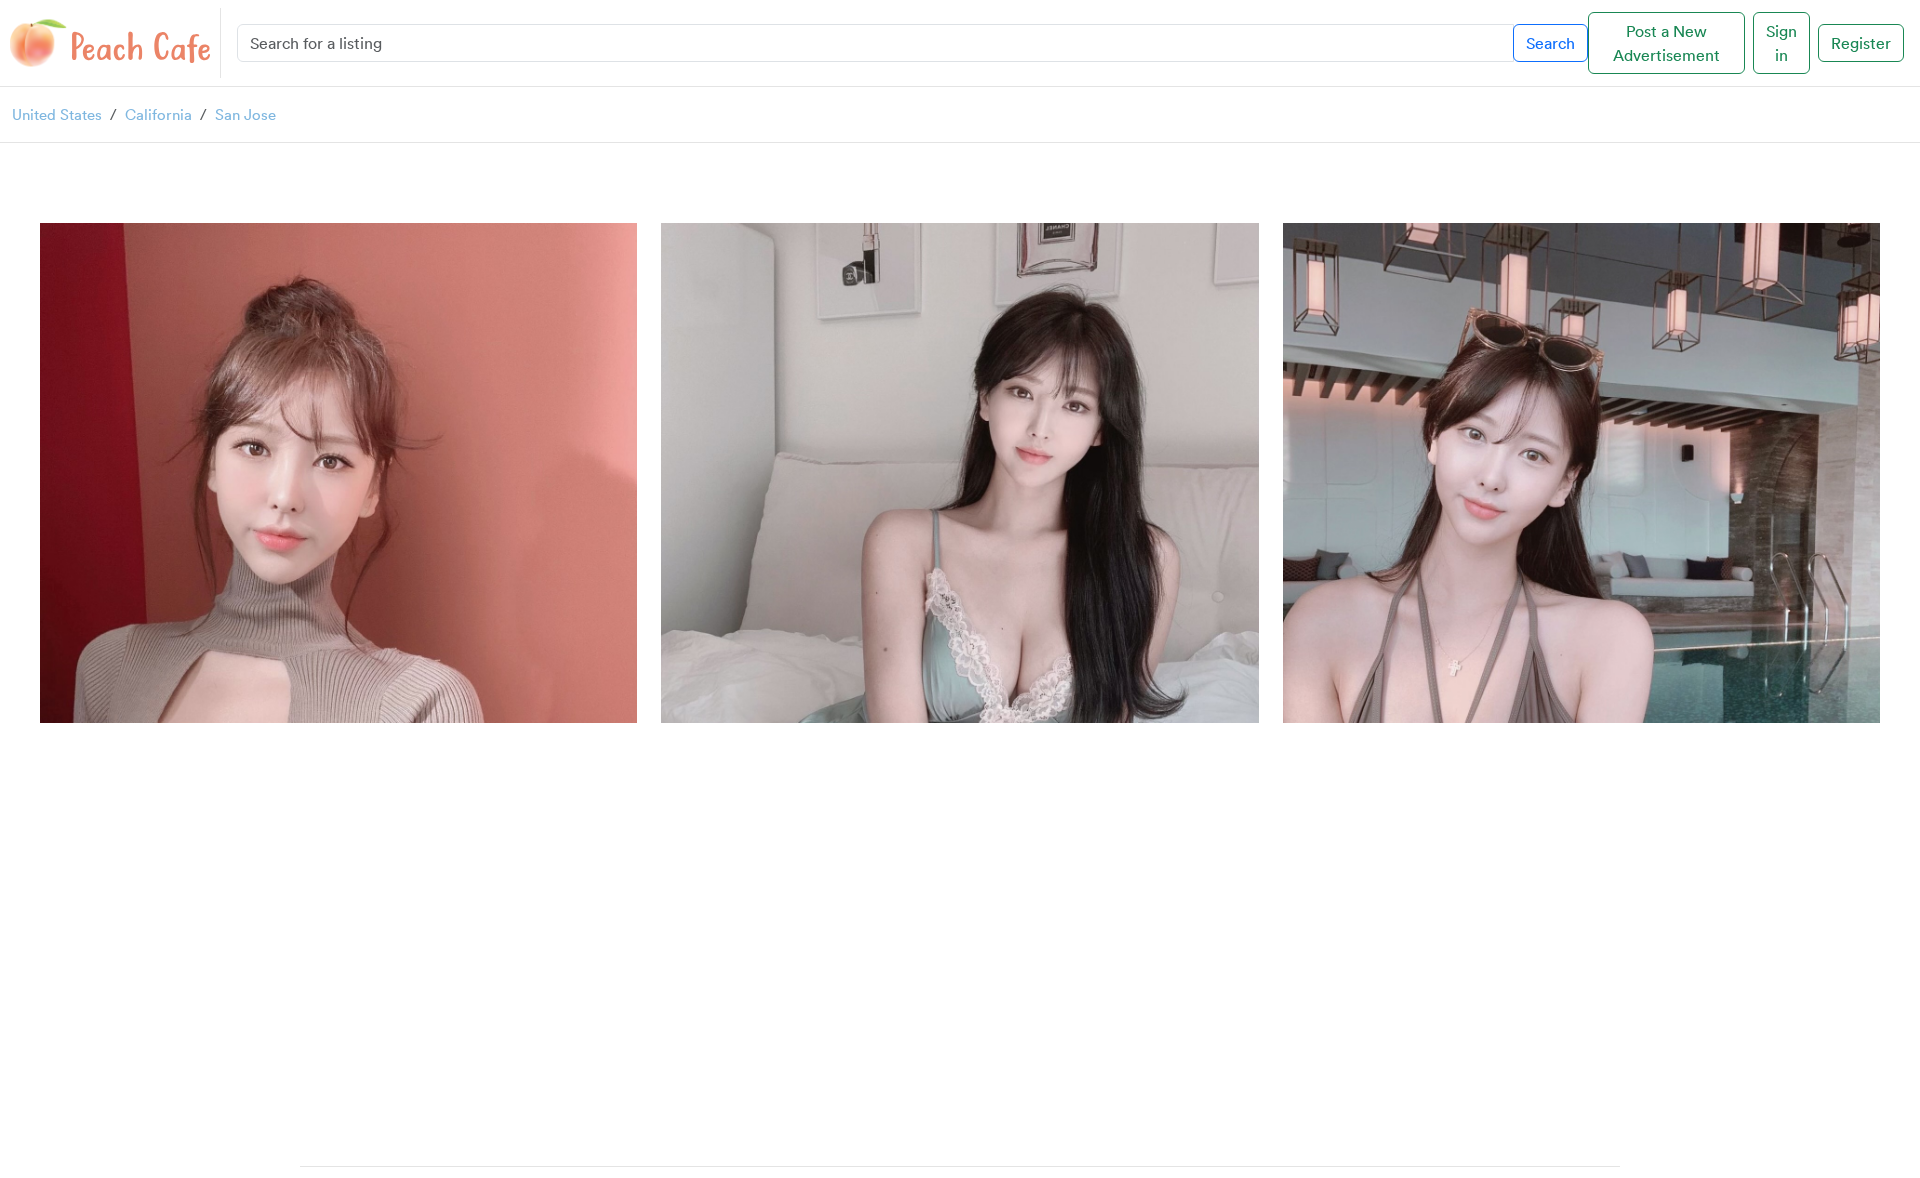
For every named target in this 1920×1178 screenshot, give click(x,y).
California (158, 114)
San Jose (245, 114)
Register (1861, 43)
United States (57, 114)
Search (1550, 43)
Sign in (1781, 43)
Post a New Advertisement (1666, 43)
